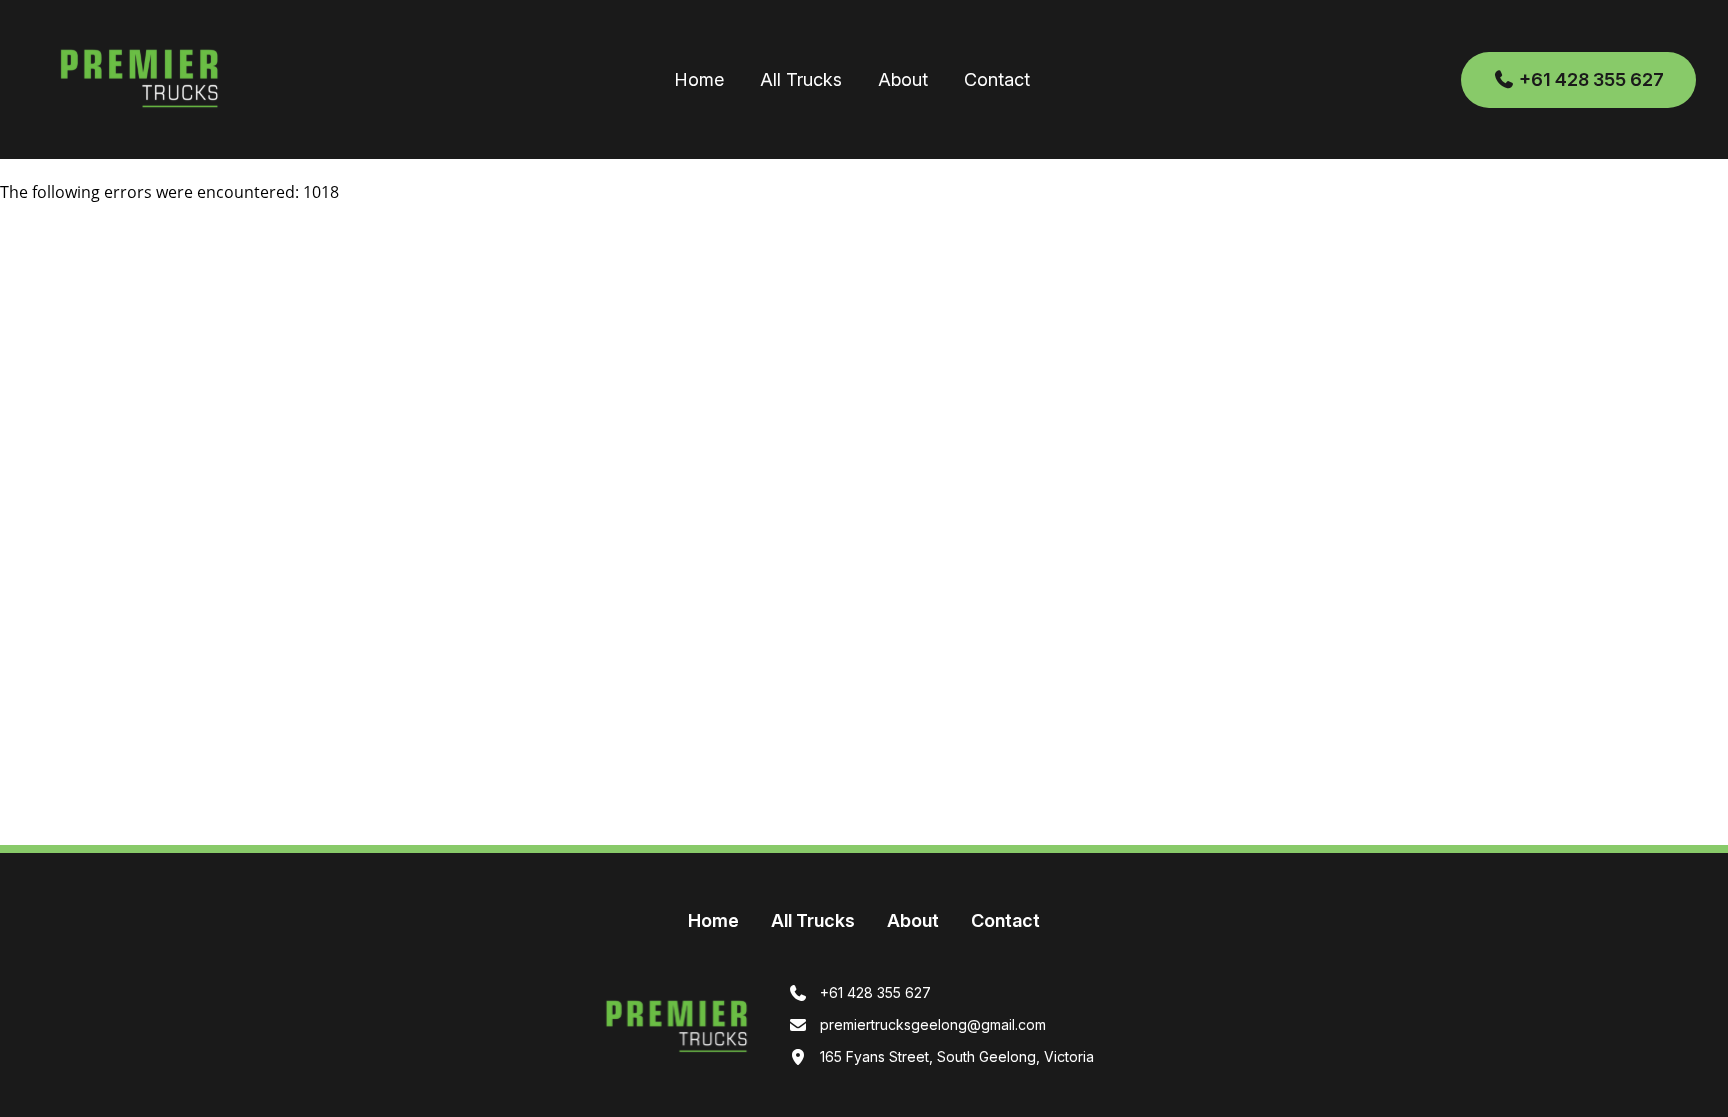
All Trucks (801, 79)
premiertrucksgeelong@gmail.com (931, 1024)
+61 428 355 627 (1589, 79)
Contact (997, 79)
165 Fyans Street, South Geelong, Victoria (955, 1056)
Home (699, 79)
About (903, 79)
